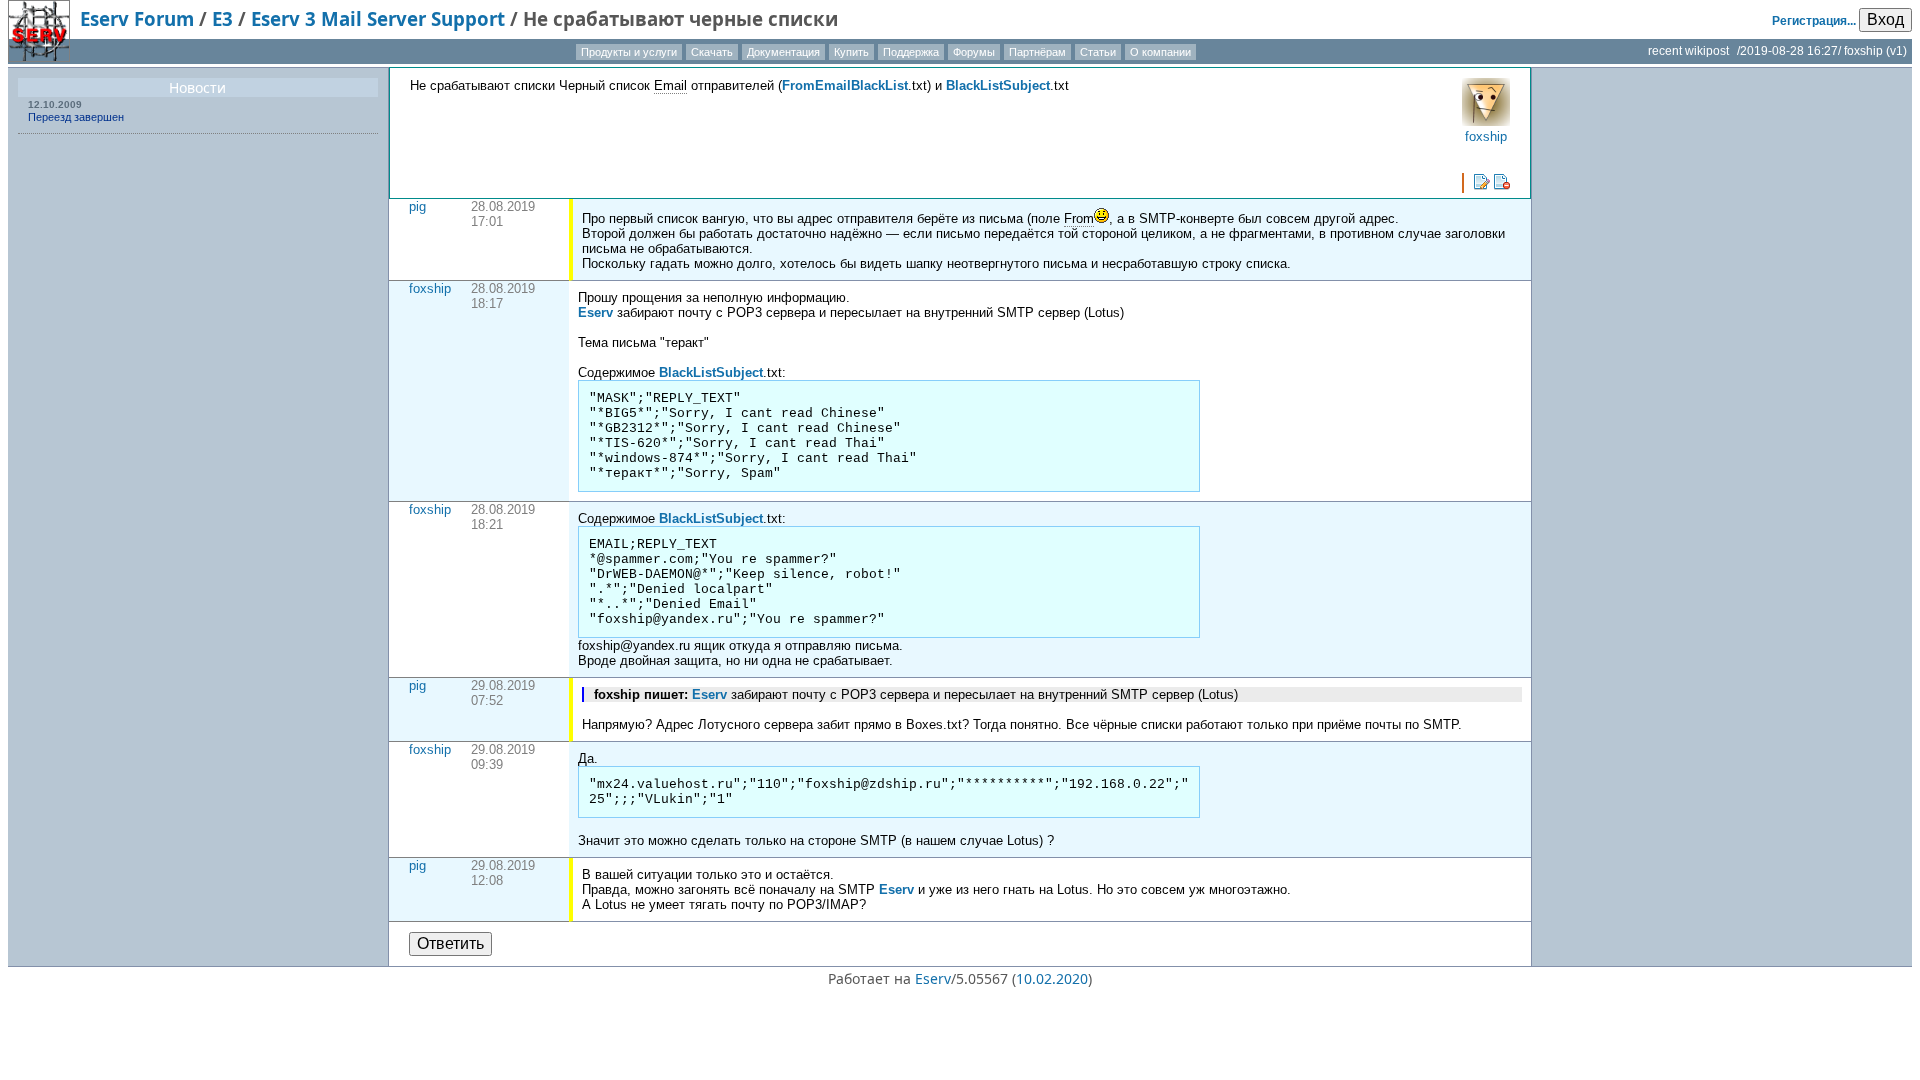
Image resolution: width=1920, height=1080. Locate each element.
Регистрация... (1814, 21)
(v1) (1896, 51)
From (1079, 218)
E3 (222, 18)
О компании (1160, 52)
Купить (851, 52)
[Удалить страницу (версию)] (1502, 182)
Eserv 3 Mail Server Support (378, 18)
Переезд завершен (76, 117)
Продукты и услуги (629, 52)
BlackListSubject (998, 85)
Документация (783, 52)
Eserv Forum (137, 18)
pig (417, 206)
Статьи (1098, 52)
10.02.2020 (1052, 978)
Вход (1885, 19)
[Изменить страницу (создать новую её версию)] (1482, 182)
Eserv (595, 312)
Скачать (712, 52)
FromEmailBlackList (845, 85)
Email (670, 85)
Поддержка (911, 52)
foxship (430, 288)
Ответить (450, 943)
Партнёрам (1037, 52)
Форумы (974, 52)
